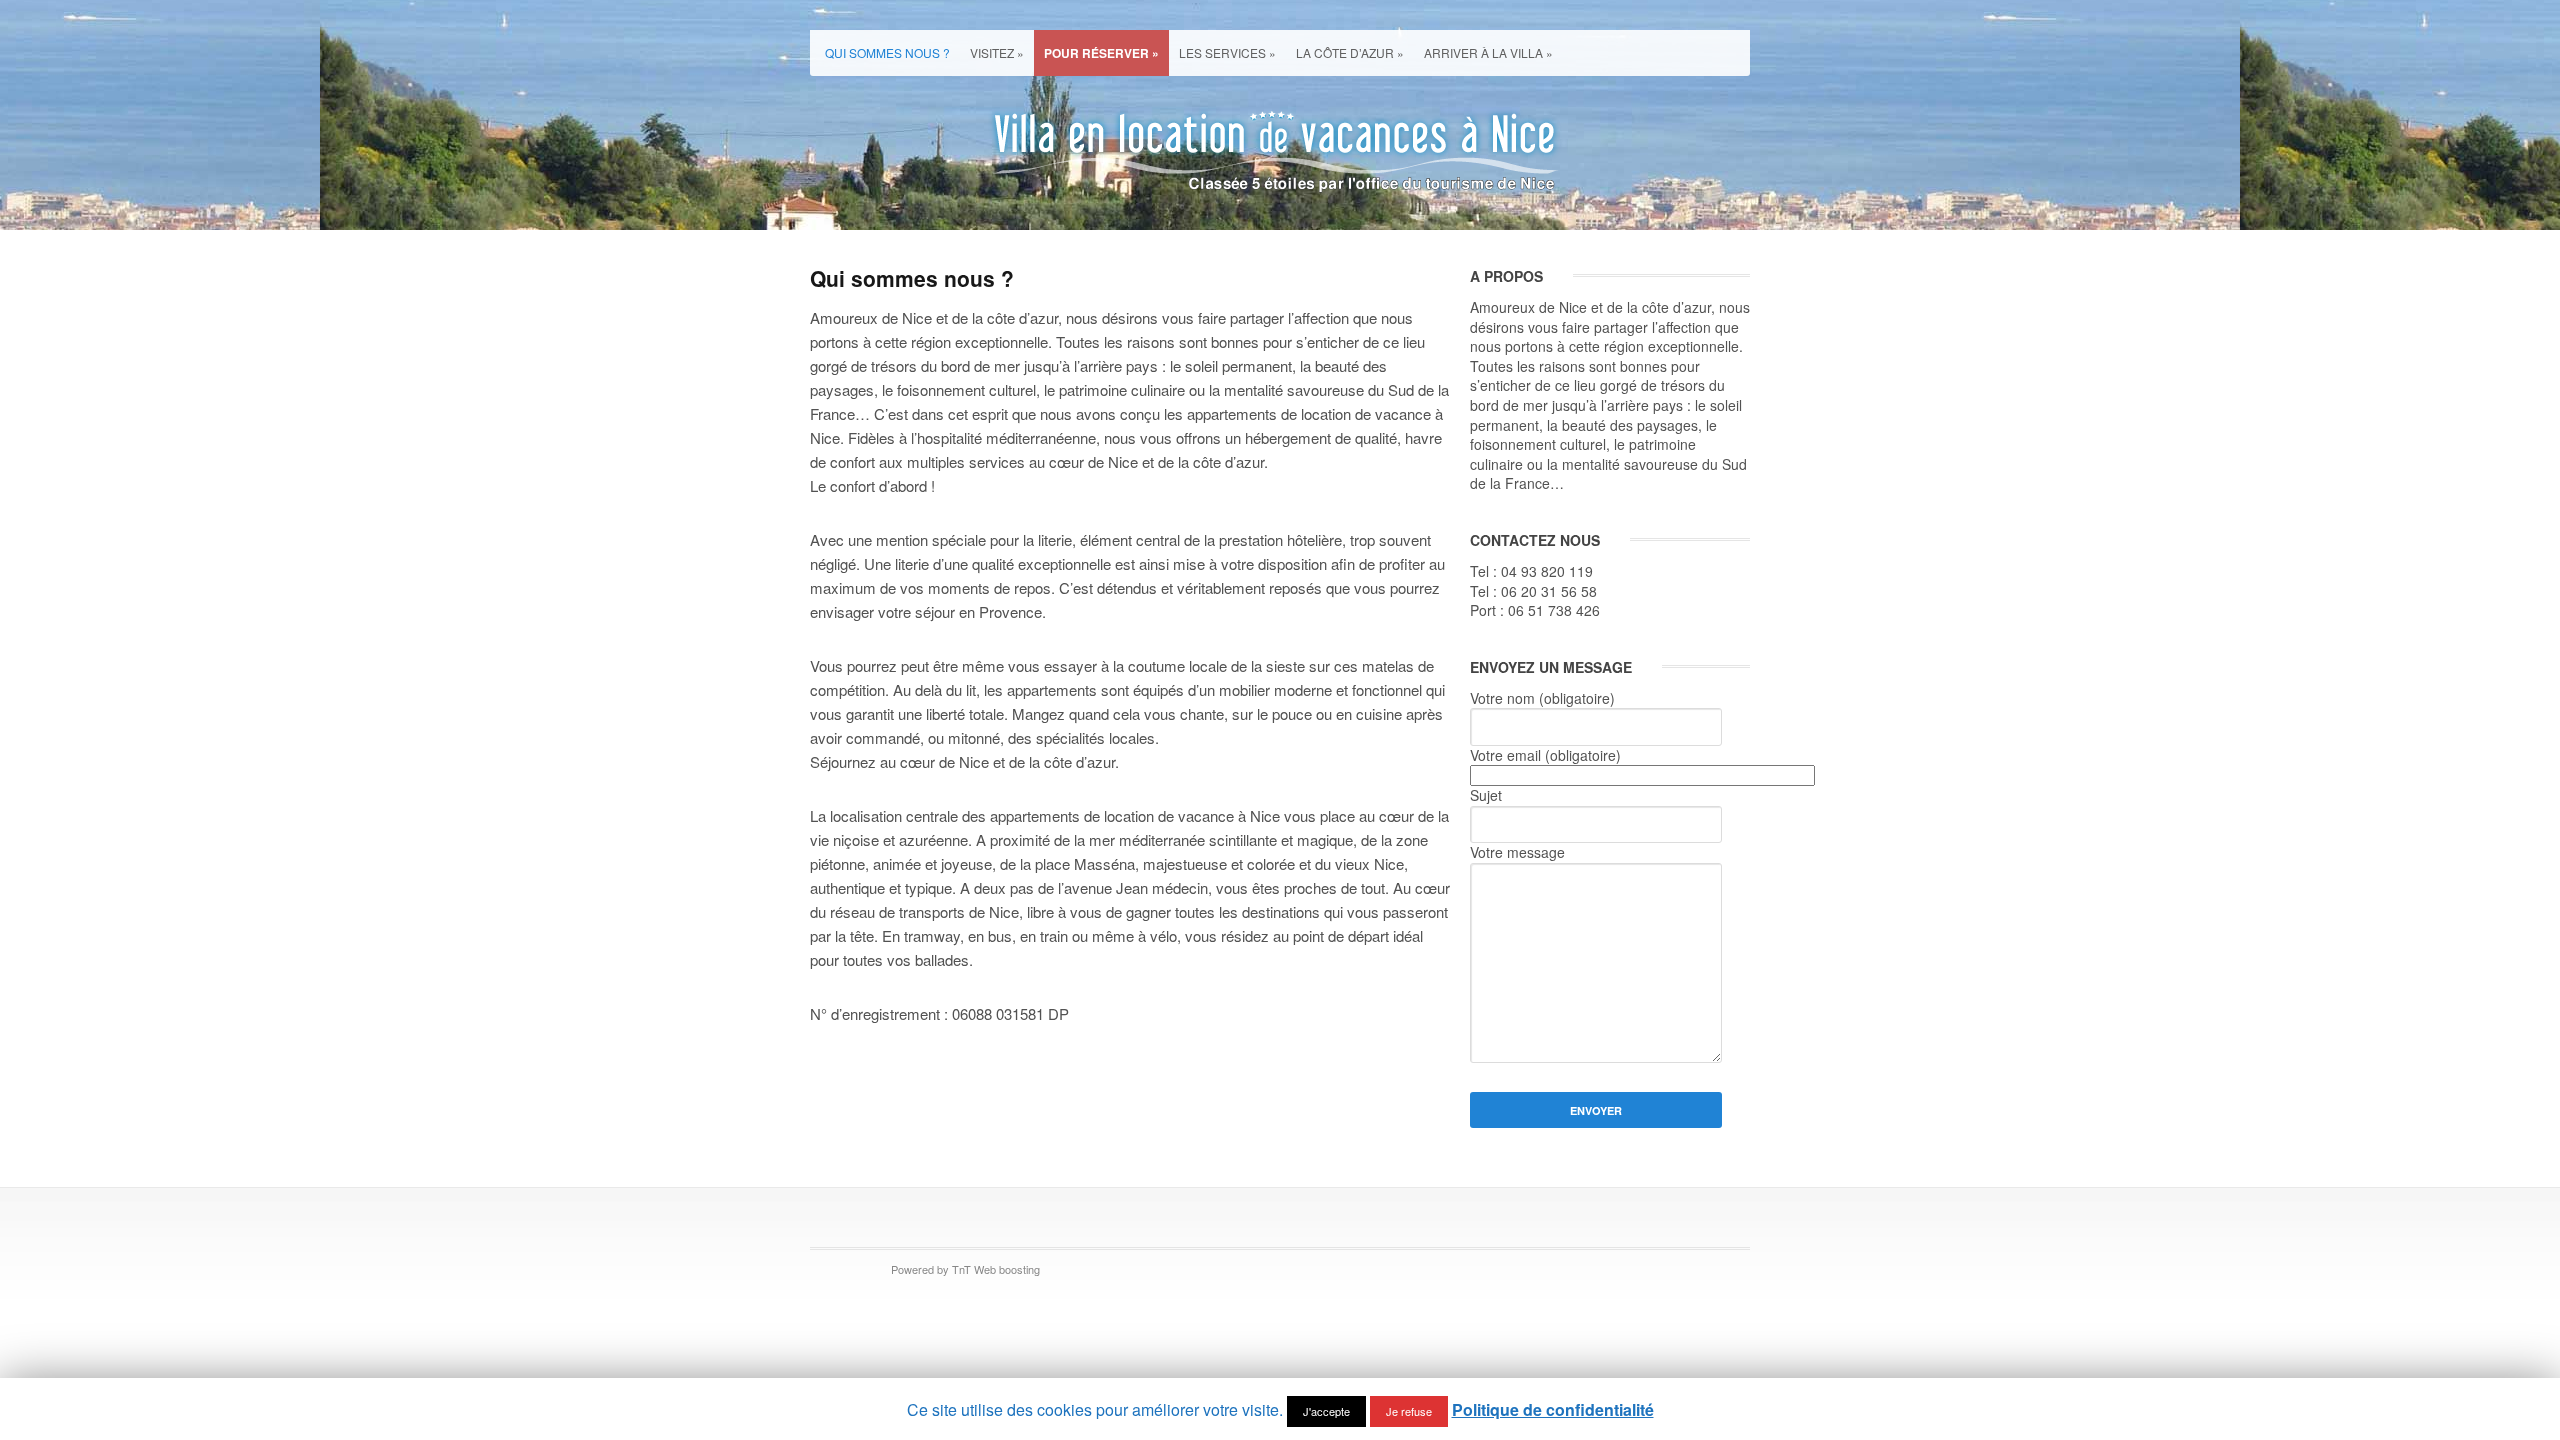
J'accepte (1326, 1411)
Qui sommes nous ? (887, 52)
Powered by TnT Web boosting (965, 1269)
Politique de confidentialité (1553, 1409)
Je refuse (1409, 1411)
